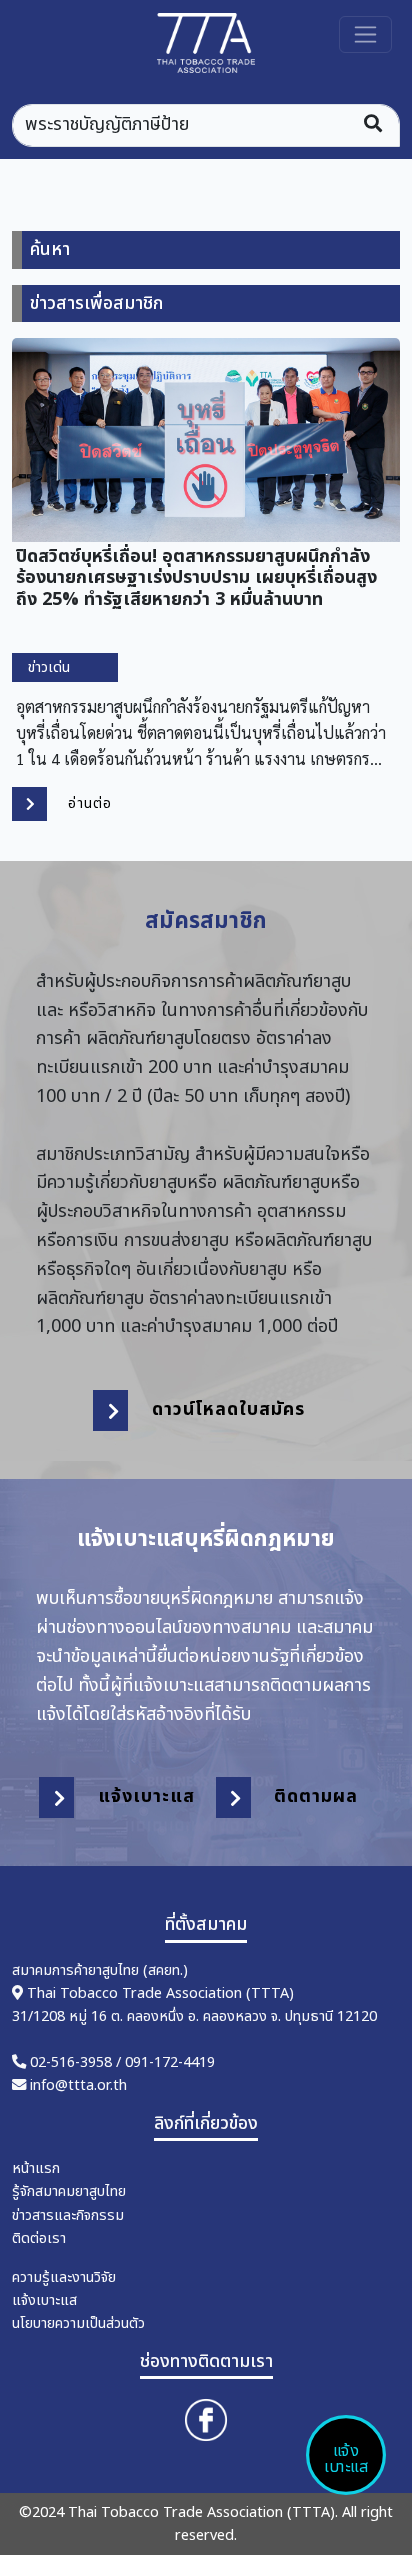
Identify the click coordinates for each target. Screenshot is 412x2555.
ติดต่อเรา (39, 2238)
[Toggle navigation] (365, 34)
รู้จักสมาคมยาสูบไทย (69, 2191)
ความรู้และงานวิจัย (64, 2277)
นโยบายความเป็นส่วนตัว (78, 2323)
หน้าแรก (36, 2168)
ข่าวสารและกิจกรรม (68, 2215)
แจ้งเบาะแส (346, 2459)
